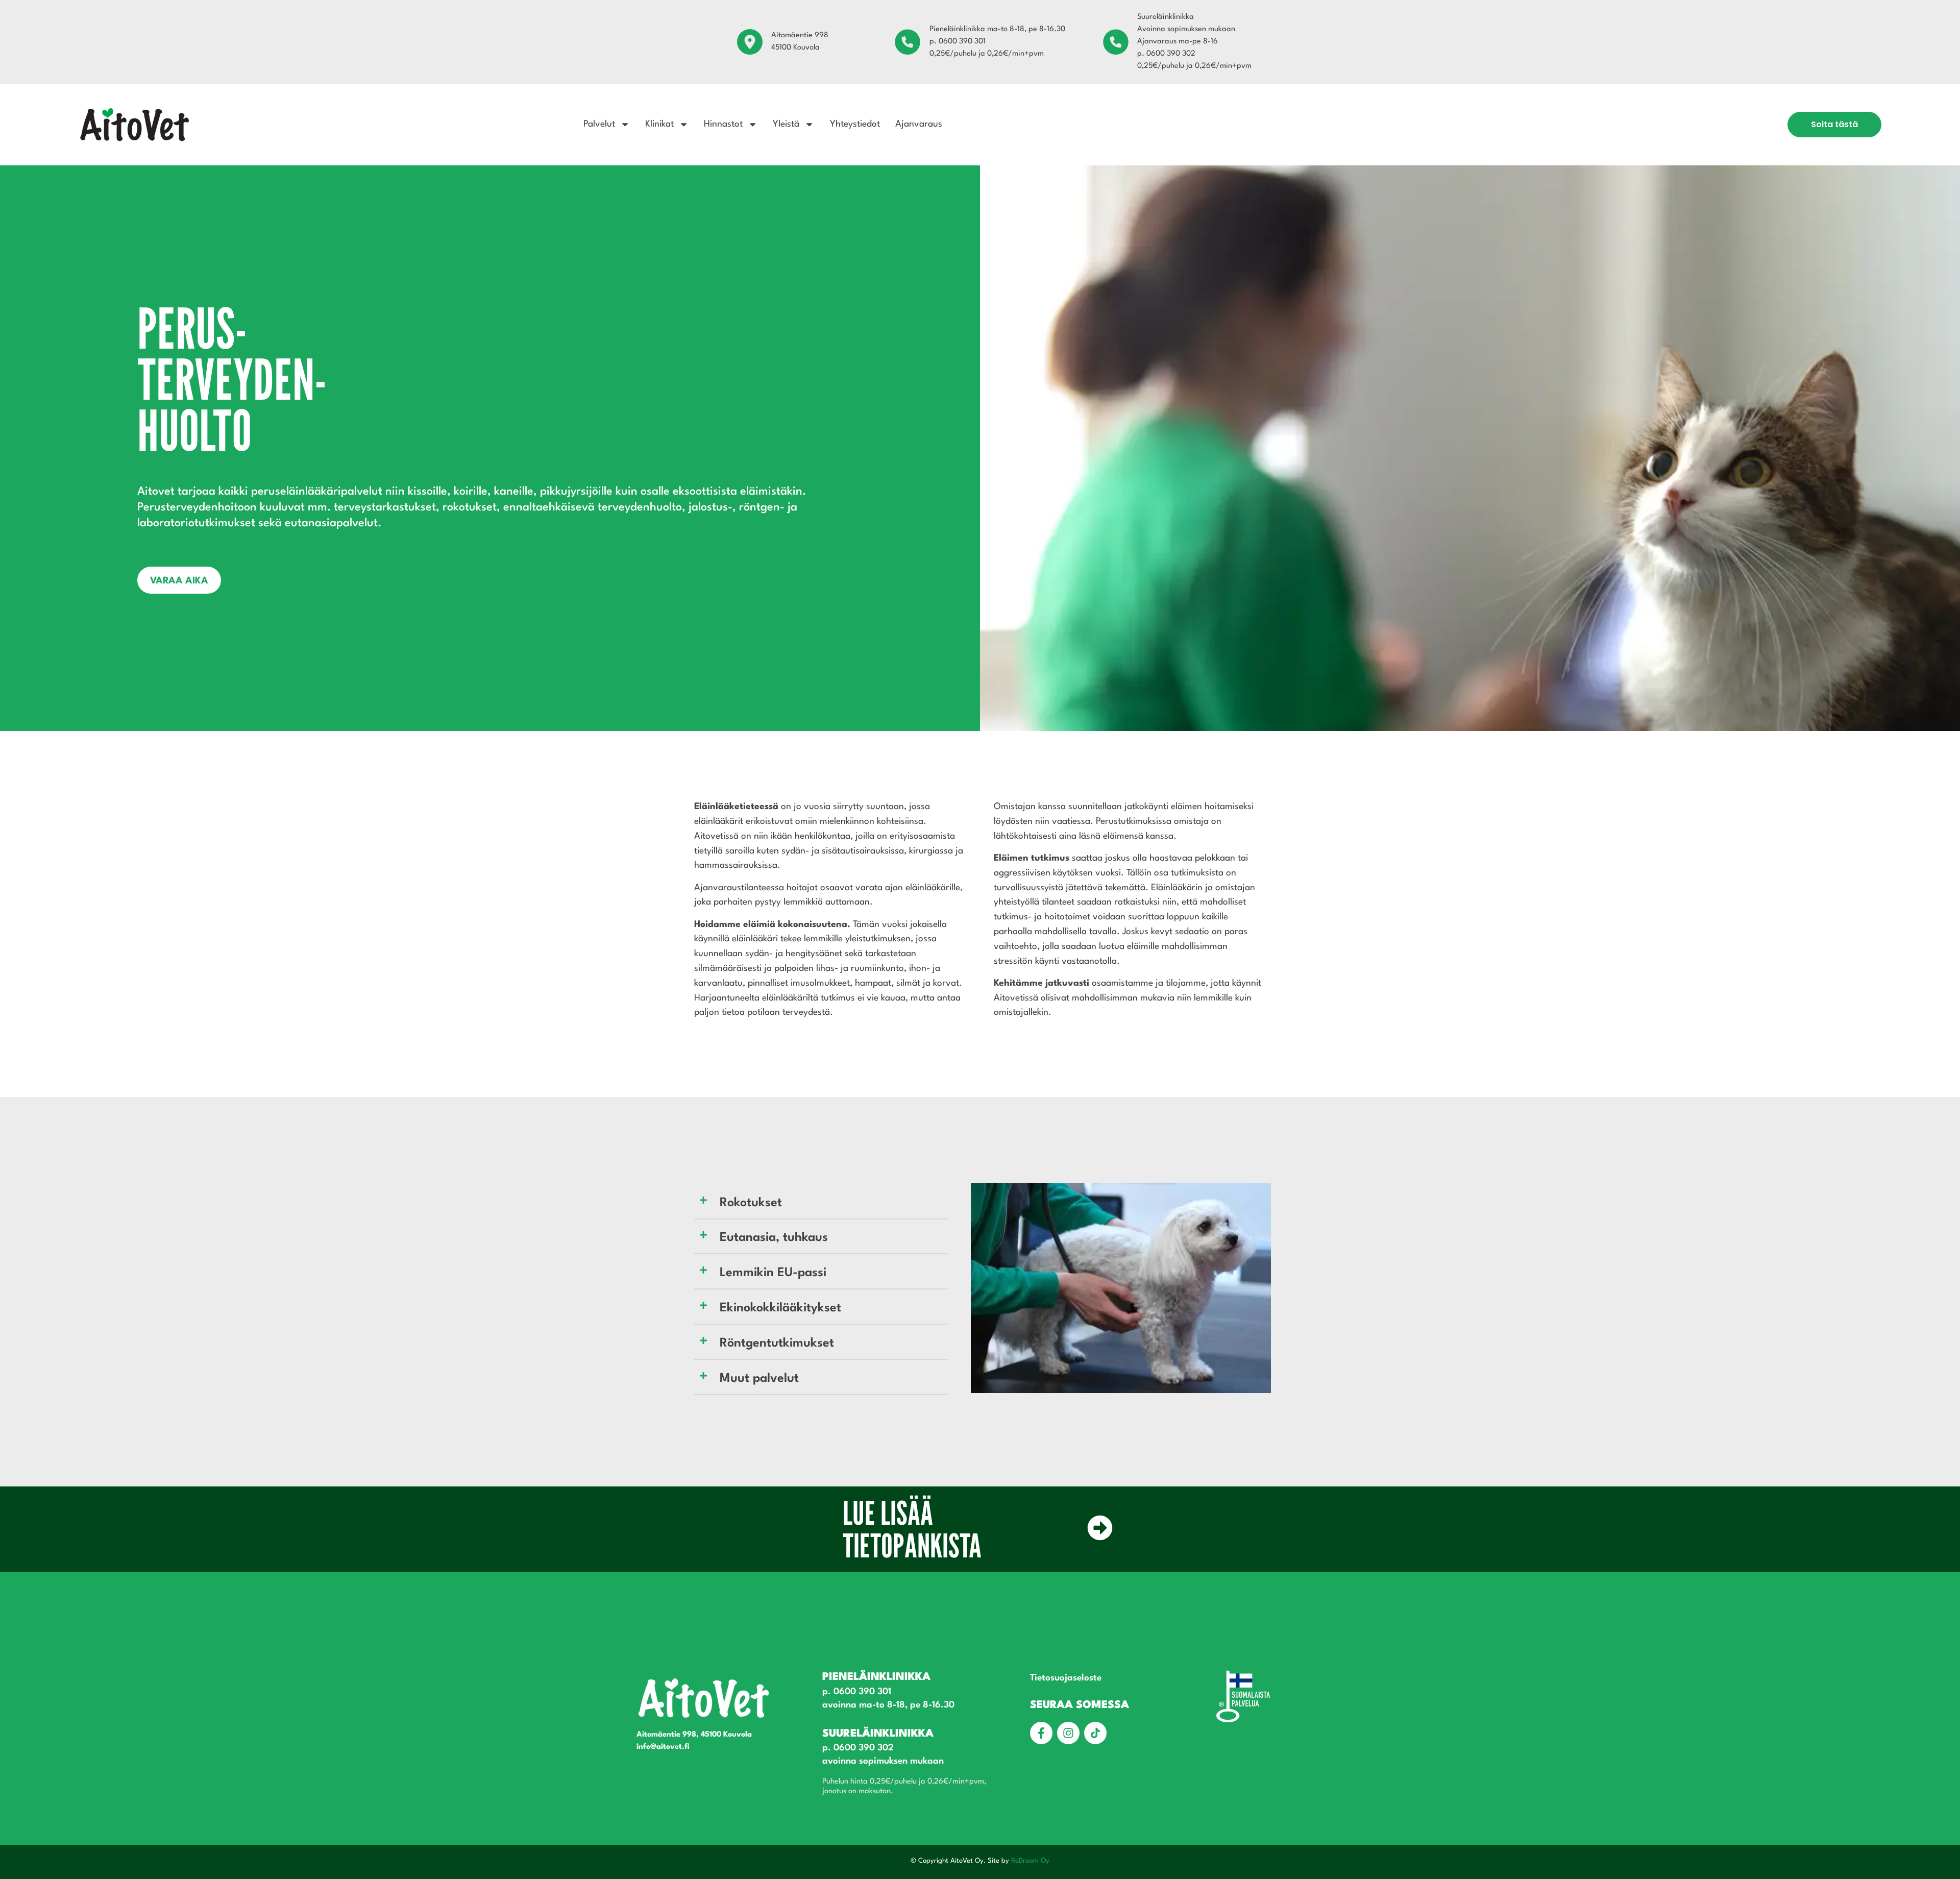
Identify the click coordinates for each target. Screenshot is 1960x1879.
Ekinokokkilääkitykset (780, 1308)
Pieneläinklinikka (876, 1677)
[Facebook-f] (1041, 1733)
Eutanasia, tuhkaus (774, 1238)
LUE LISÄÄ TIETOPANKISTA (912, 1529)
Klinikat (659, 124)
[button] (821, 1204)
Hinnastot (723, 124)
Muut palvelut (759, 1379)
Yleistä (786, 124)
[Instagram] (1068, 1733)
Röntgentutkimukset (777, 1344)
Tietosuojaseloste (1066, 1678)
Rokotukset (751, 1203)
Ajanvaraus (919, 124)
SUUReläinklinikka (878, 1734)
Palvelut (599, 124)
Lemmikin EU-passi (773, 1273)
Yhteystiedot (855, 124)
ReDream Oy (1030, 1861)
